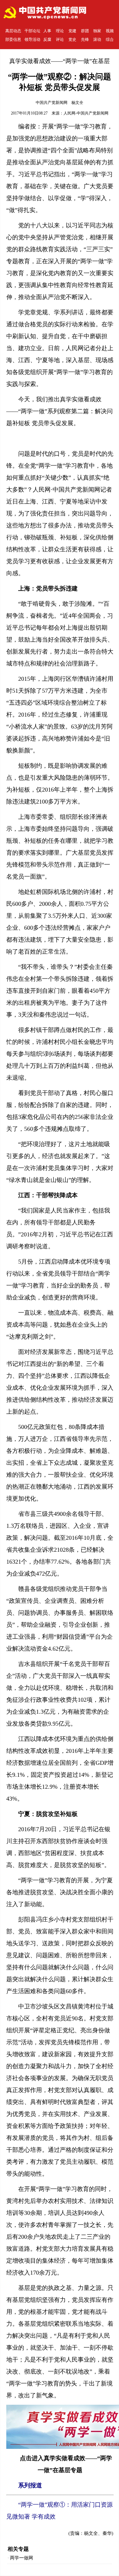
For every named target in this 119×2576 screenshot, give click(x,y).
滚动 (97, 39)
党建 (72, 31)
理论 (60, 31)
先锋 (85, 39)
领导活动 (32, 39)
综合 (110, 39)
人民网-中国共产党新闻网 (86, 113)
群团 (85, 31)
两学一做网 (21, 2558)
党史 (72, 39)
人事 (47, 31)
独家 (97, 31)
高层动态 (13, 31)
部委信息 (13, 39)
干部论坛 (32, 31)
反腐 (47, 39)
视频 (110, 31)
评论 (60, 39)
